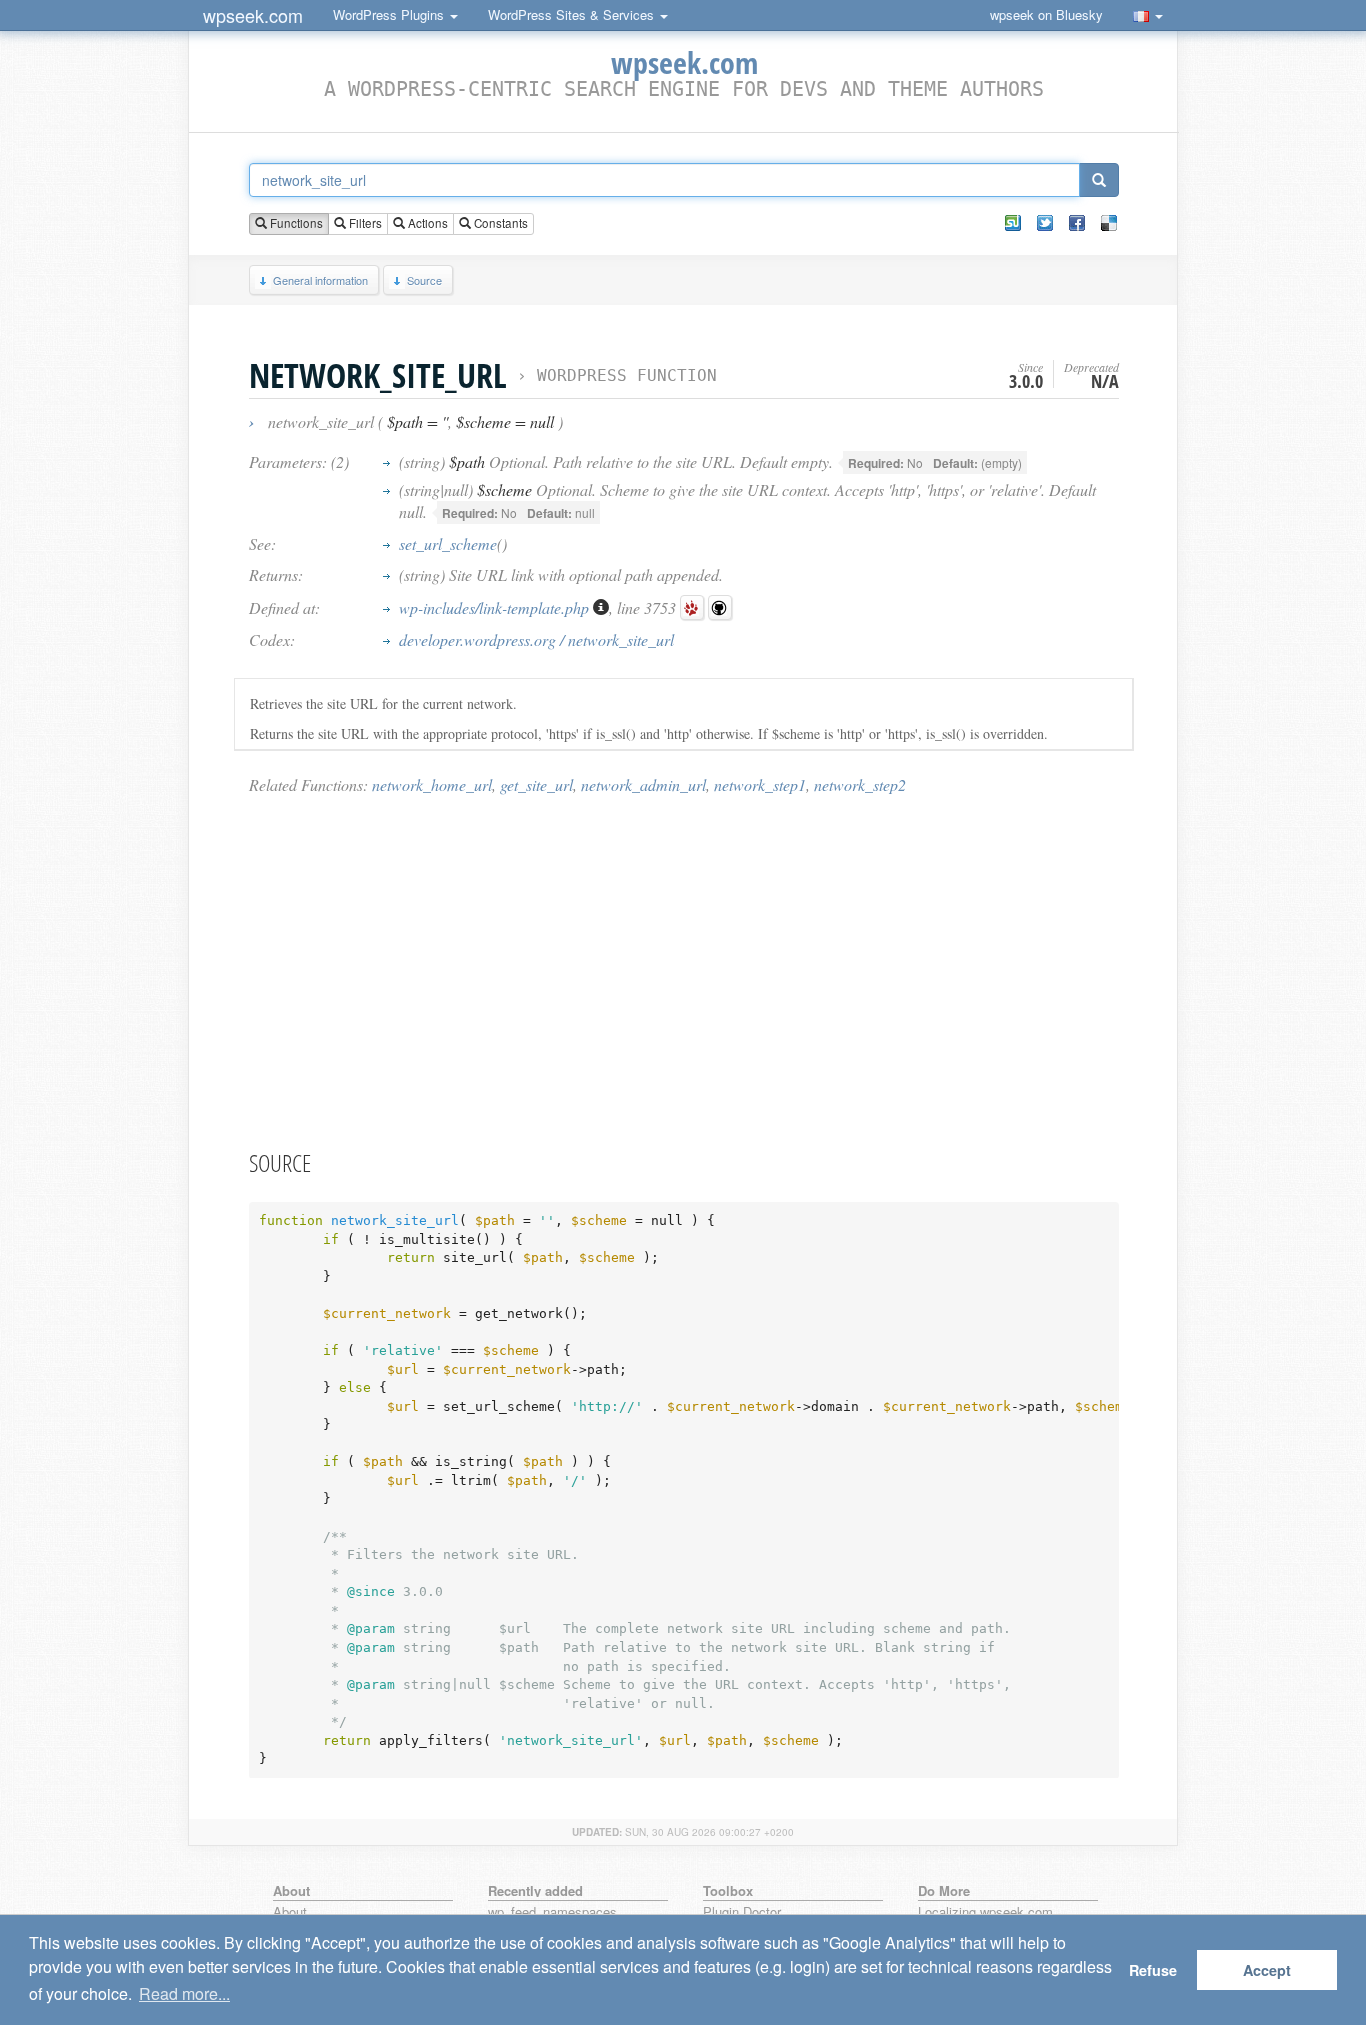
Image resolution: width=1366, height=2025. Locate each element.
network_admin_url (643, 784)
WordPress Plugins (390, 14)
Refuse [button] (1153, 1970)
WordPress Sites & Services (573, 14)
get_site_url (536, 784)
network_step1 (760, 784)
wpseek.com (253, 15)
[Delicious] (1109, 223)
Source (424, 280)
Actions (426, 223)
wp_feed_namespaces (552, 1912)
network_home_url (432, 784)
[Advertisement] (684, 971)
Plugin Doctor (742, 1912)
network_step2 (860, 784)
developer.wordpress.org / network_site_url (536, 639)
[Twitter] (1045, 223)
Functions (295, 223)
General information (320, 280)
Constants (499, 223)
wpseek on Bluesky (1046, 14)
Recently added (535, 1890)
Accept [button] (1267, 1970)
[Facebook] (1077, 223)
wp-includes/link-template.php (496, 607)
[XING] (1013, 223)
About (290, 1912)
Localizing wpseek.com (985, 1912)
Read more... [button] (184, 1993)
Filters (364, 223)
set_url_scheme (448, 543)
